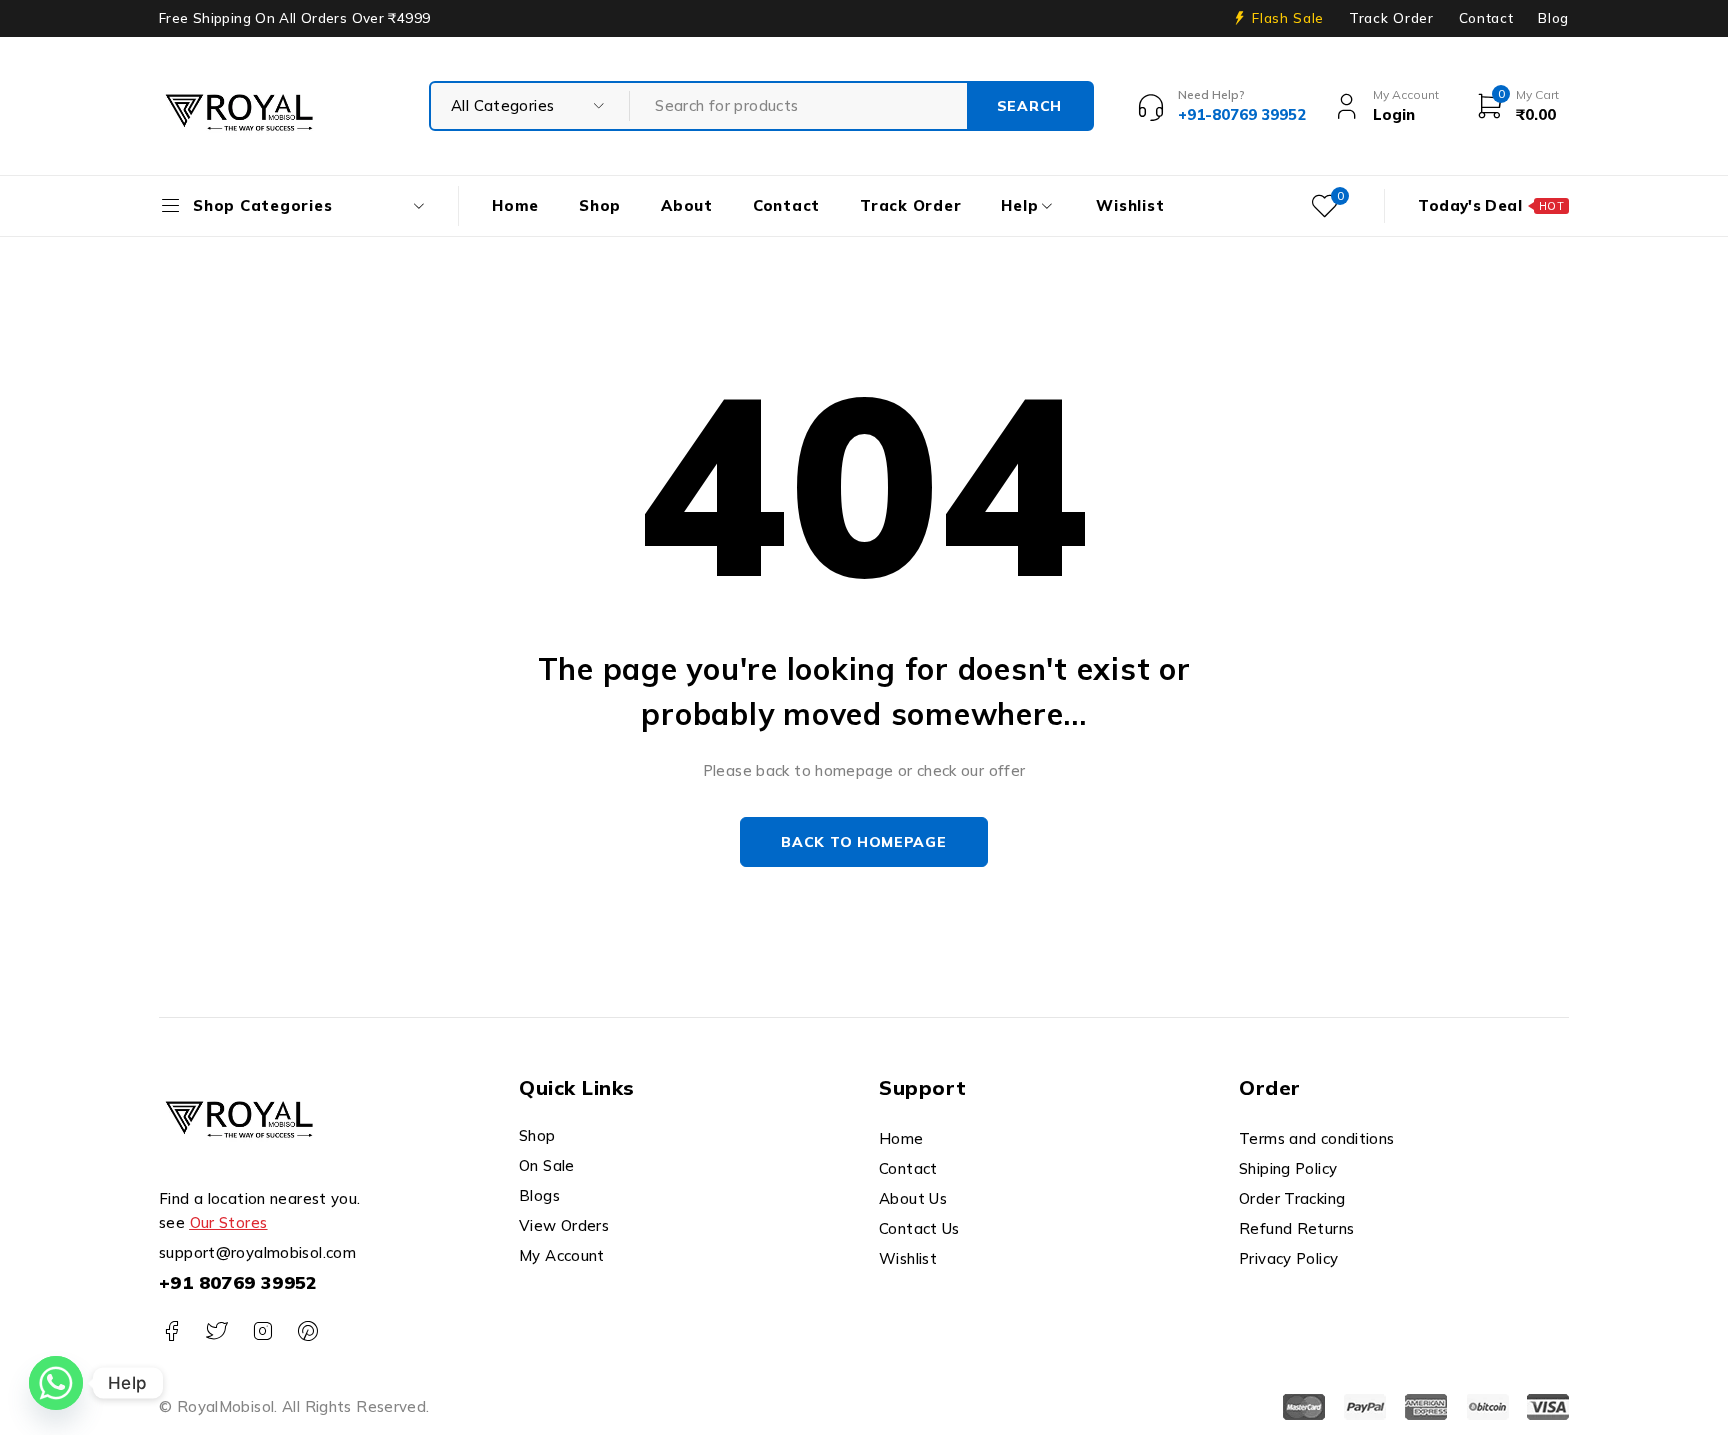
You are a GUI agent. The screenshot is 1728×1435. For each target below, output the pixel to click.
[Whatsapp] (56, 1383)
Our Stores (229, 1222)
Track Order (1391, 18)
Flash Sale (1288, 18)
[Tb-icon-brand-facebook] (171, 1331)
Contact (1486, 18)
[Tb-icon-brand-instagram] (262, 1331)
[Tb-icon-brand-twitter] (216, 1331)
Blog (1553, 18)
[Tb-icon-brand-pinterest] (307, 1331)
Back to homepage (863, 842)
